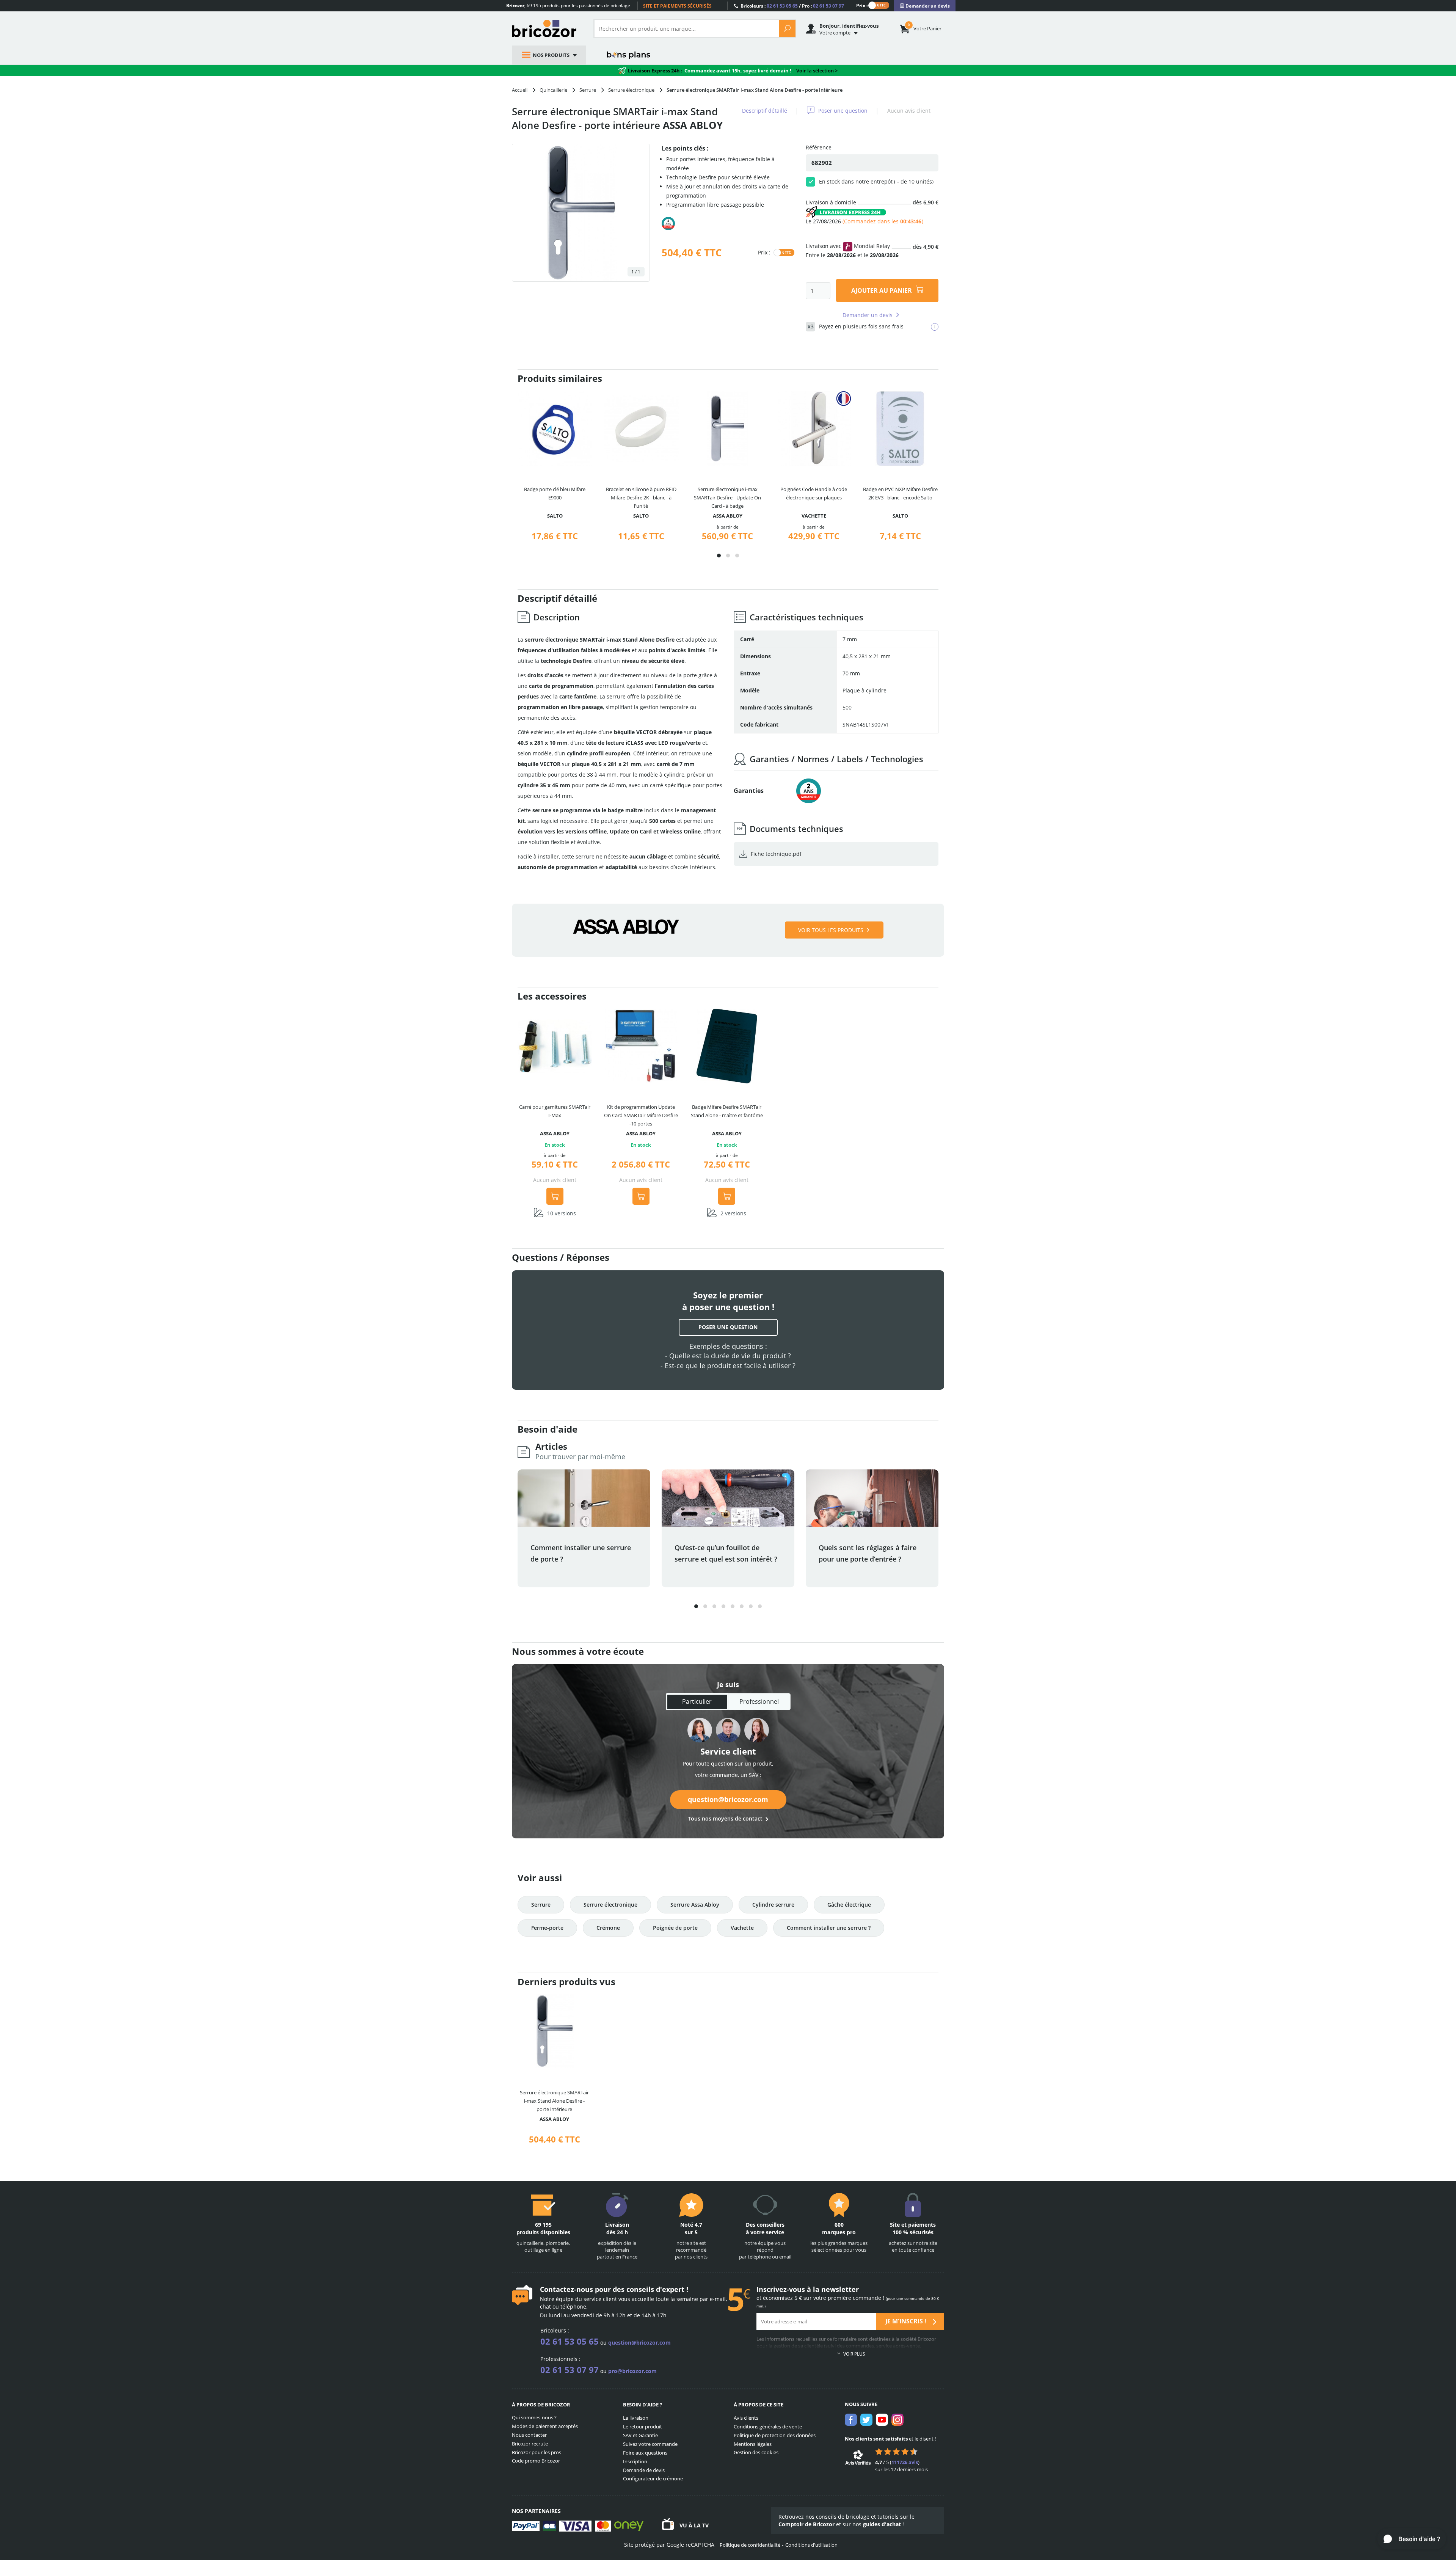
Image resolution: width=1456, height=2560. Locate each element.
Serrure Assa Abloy (695, 1905)
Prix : (862, 5)
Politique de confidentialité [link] (750, 2545)
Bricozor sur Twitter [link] (866, 2420)
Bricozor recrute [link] (530, 2444)
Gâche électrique (849, 1905)
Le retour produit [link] (642, 2427)
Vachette (742, 1928)
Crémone (608, 1928)
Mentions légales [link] (753, 2444)
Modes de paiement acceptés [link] (545, 2426)
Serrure (541, 1905)
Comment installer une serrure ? (829, 1928)
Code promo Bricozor (536, 2461)
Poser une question (843, 111)
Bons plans (629, 55)
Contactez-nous (566, 2289)
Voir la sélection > (817, 71)
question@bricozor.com (728, 1799)
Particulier (697, 1701)
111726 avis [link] (905, 2462)
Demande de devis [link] (644, 2470)
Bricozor (547, 28)
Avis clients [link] (746, 2418)
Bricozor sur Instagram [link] (897, 2420)
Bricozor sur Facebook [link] (851, 2420)
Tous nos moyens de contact (725, 1818)
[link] (925, 6)
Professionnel (759, 1701)
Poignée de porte (675, 1928)
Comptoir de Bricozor (806, 2524)
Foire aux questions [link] (645, 2453)
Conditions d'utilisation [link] (811, 2545)
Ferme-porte (547, 1928)
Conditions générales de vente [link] (768, 2427)
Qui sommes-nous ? (534, 2417)
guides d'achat (882, 2524)
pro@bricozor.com (632, 2371)
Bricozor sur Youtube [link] (882, 2420)
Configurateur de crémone (653, 2478)
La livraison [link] (636, 2418)
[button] (719, 556)
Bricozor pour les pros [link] (537, 2452)
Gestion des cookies (756, 2452)
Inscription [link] (635, 2461)
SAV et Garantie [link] (640, 2435)
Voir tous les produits (831, 930)
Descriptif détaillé (765, 111)
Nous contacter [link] (529, 2435)
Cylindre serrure (773, 1905)
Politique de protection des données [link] (775, 2435)
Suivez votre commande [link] (650, 2444)
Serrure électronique (610, 1905)
